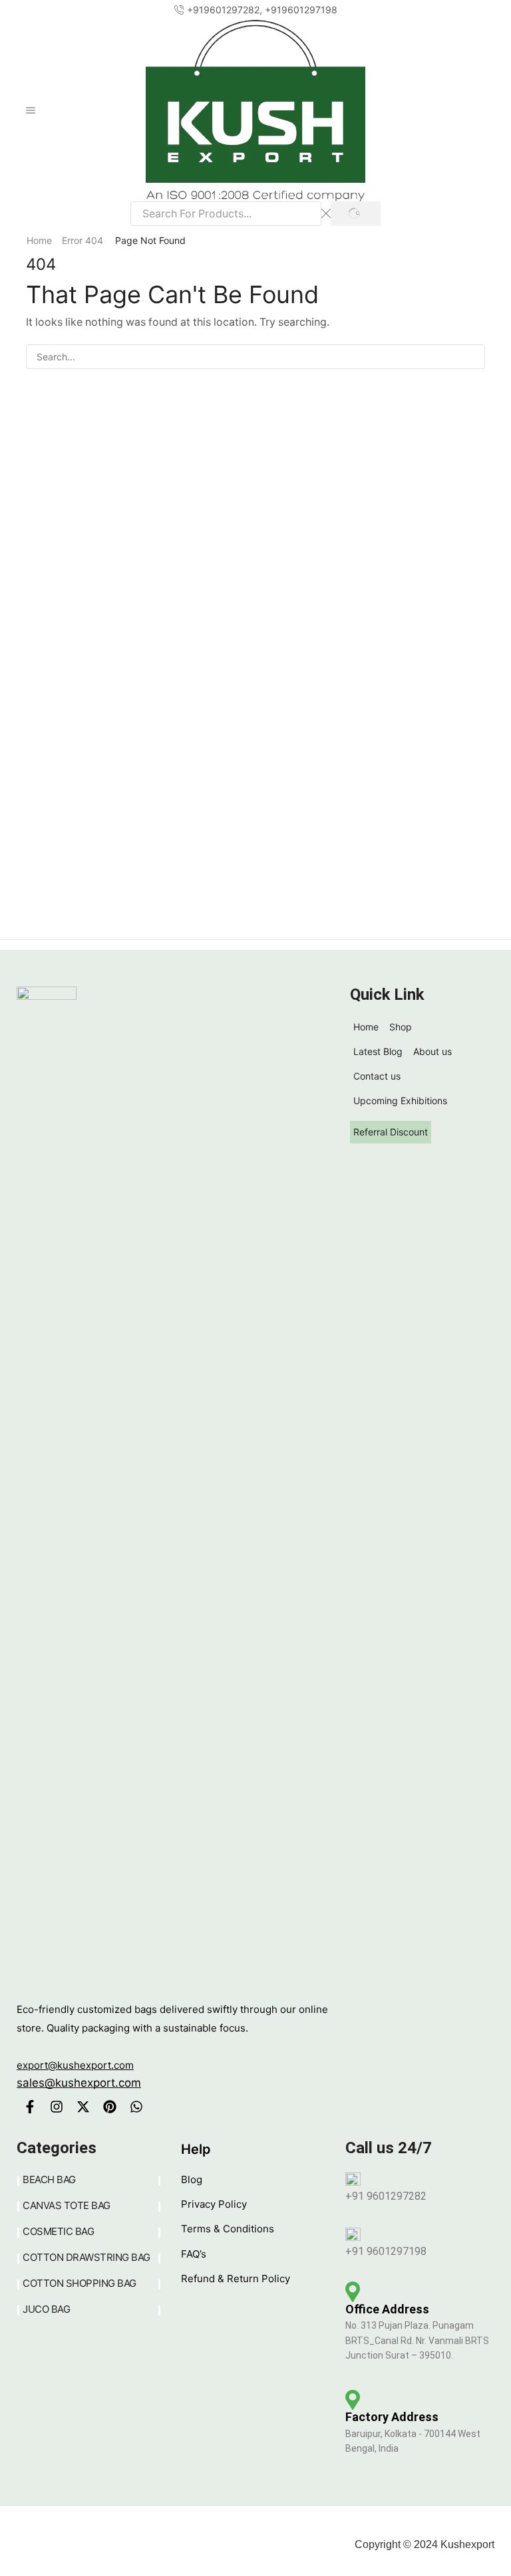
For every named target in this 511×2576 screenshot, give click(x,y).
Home (39, 240)
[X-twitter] (83, 2107)
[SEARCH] (473, 357)
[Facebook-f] (30, 2107)
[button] (32, 10)
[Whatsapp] (136, 2107)
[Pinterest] (110, 2107)
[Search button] (356, 214)
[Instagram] (57, 2107)
